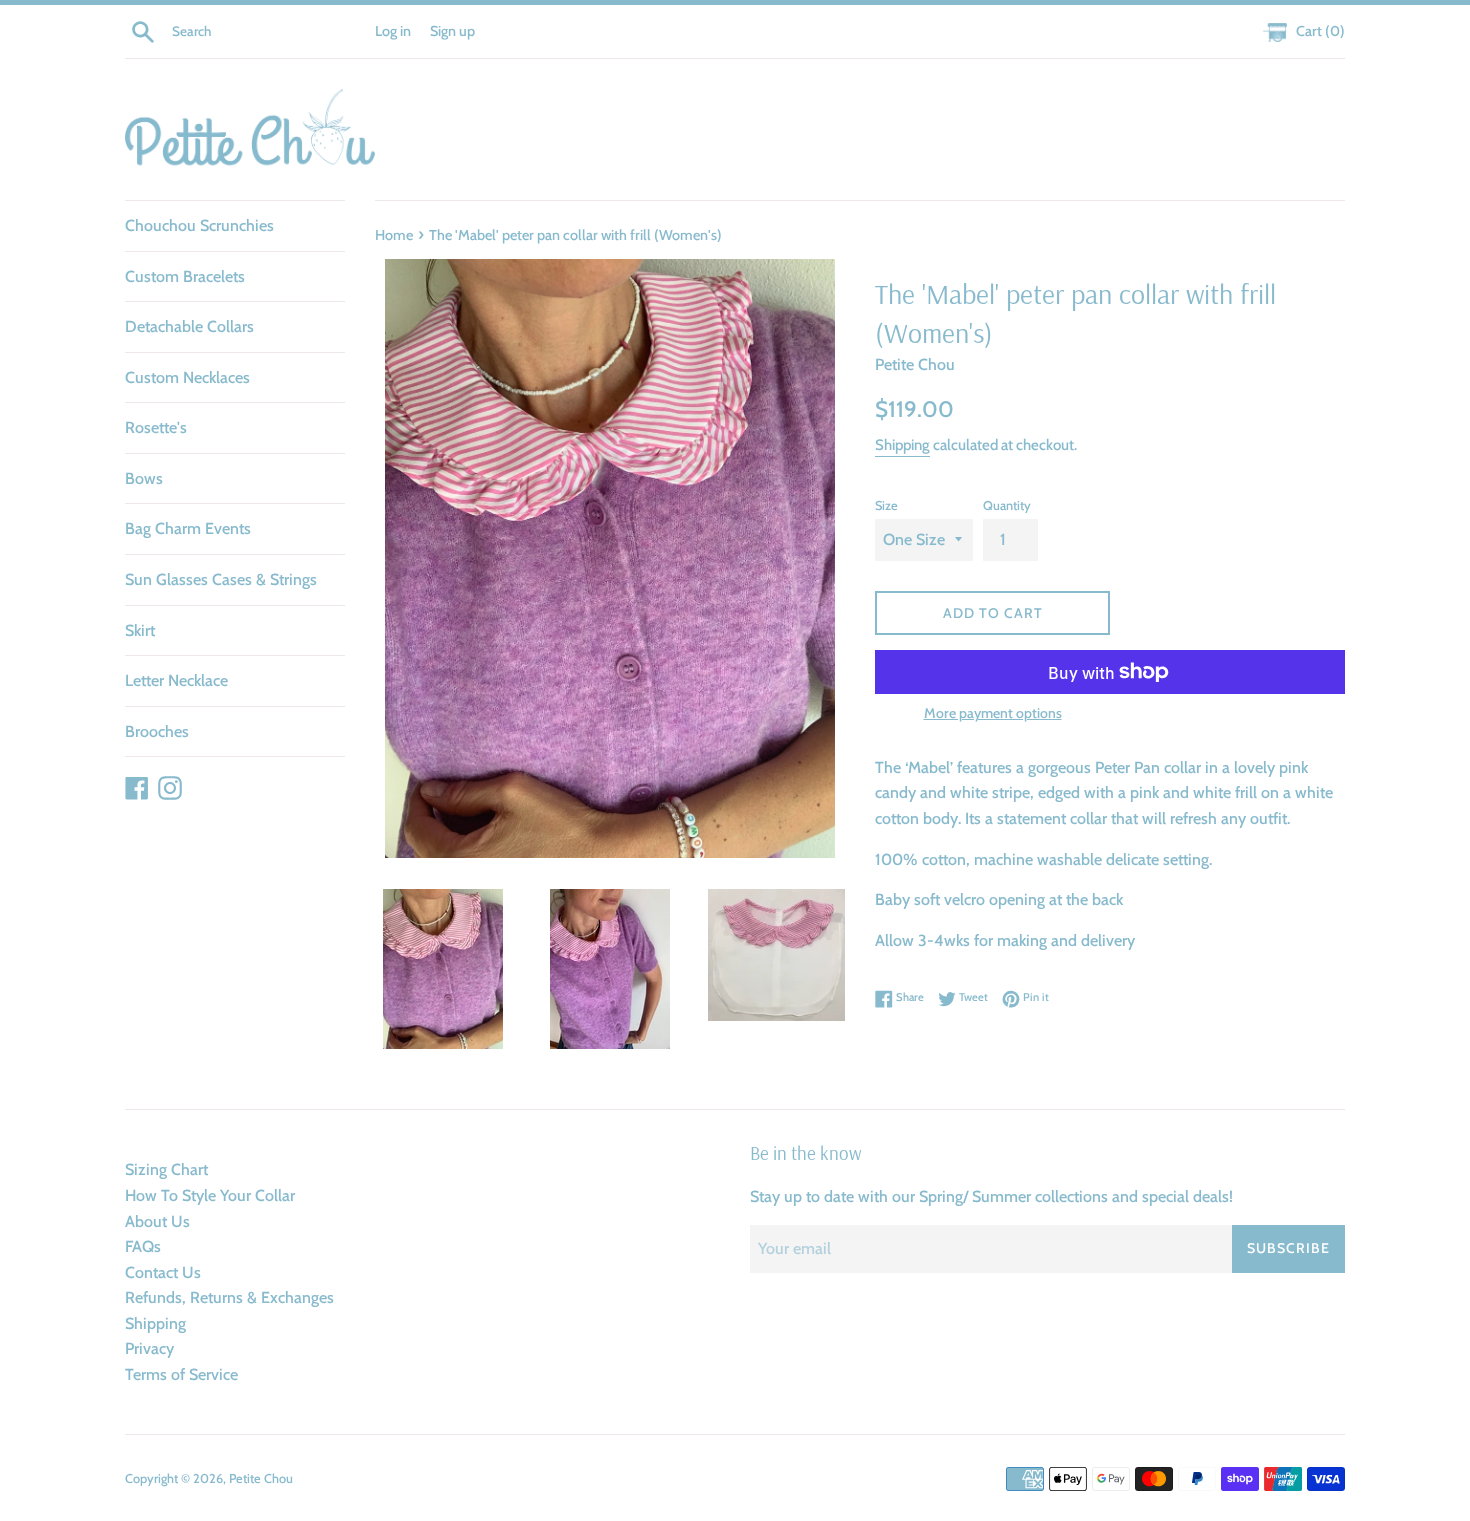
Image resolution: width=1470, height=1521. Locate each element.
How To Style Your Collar (210, 1195)
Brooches (157, 731)
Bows (144, 478)
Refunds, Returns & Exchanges (229, 1297)
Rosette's (156, 427)
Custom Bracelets (185, 276)
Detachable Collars (189, 326)
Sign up (452, 31)
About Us (157, 1221)
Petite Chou (261, 1478)
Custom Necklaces (187, 377)
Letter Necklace (176, 680)
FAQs (143, 1246)
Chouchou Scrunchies (199, 225)
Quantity (1007, 505)
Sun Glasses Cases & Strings (221, 579)
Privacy (149, 1348)
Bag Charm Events (188, 528)
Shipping (902, 445)
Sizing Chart (166, 1169)
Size (886, 505)
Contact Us (163, 1272)
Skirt (140, 630)
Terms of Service (181, 1374)
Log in (393, 31)
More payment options (993, 713)
